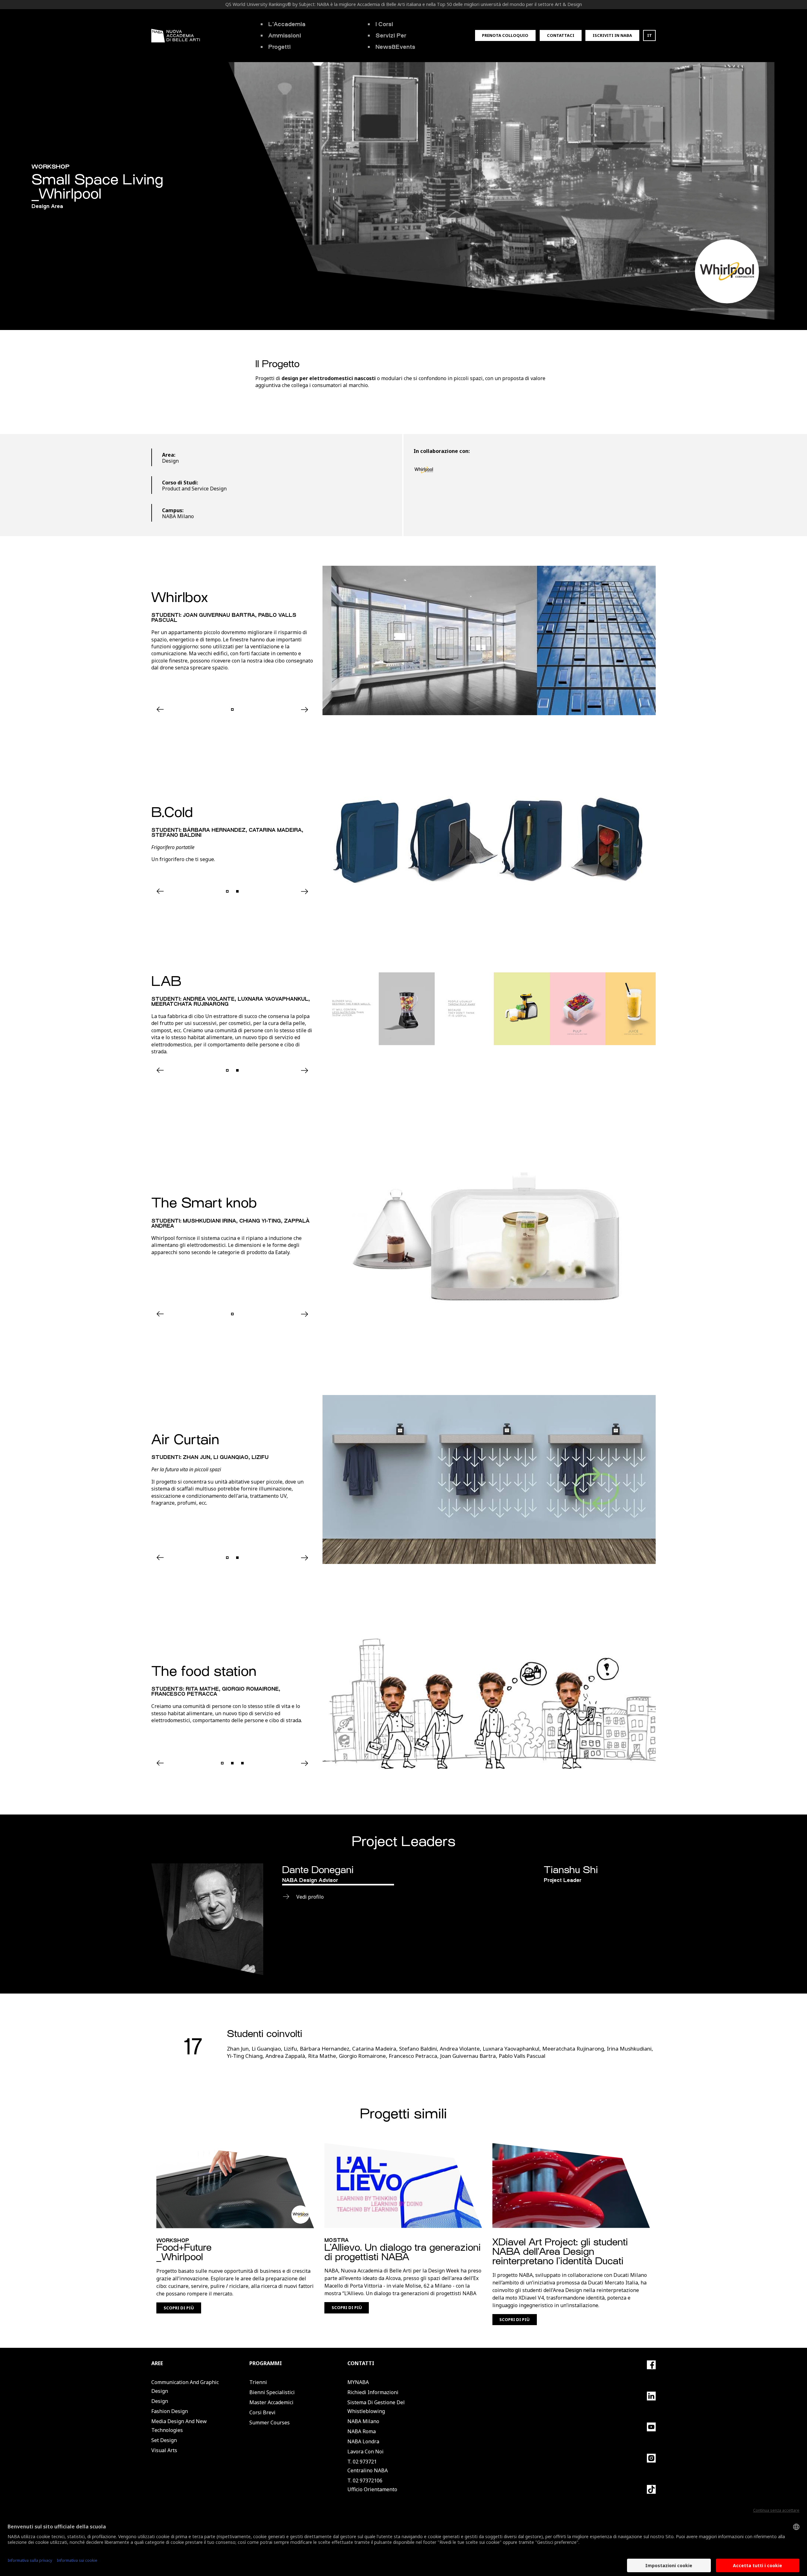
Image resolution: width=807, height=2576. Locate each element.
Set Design (164, 2440)
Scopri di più (179, 2308)
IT (650, 35)
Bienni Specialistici (272, 2392)
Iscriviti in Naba (612, 35)
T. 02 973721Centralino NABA (368, 2466)
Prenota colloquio (505, 35)
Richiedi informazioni (373, 2392)
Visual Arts (164, 2450)
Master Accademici (271, 2402)
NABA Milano (363, 2421)
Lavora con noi (366, 2452)
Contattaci (561, 35)
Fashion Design (170, 2411)
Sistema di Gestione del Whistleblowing (376, 2407)
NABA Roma (362, 2431)
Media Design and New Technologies (179, 2426)
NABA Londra (363, 2441)
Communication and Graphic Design (185, 2387)
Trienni (258, 2382)
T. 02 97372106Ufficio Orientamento (372, 2485)
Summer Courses (270, 2423)
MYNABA (358, 2382)
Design (160, 2401)
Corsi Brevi (262, 2412)
